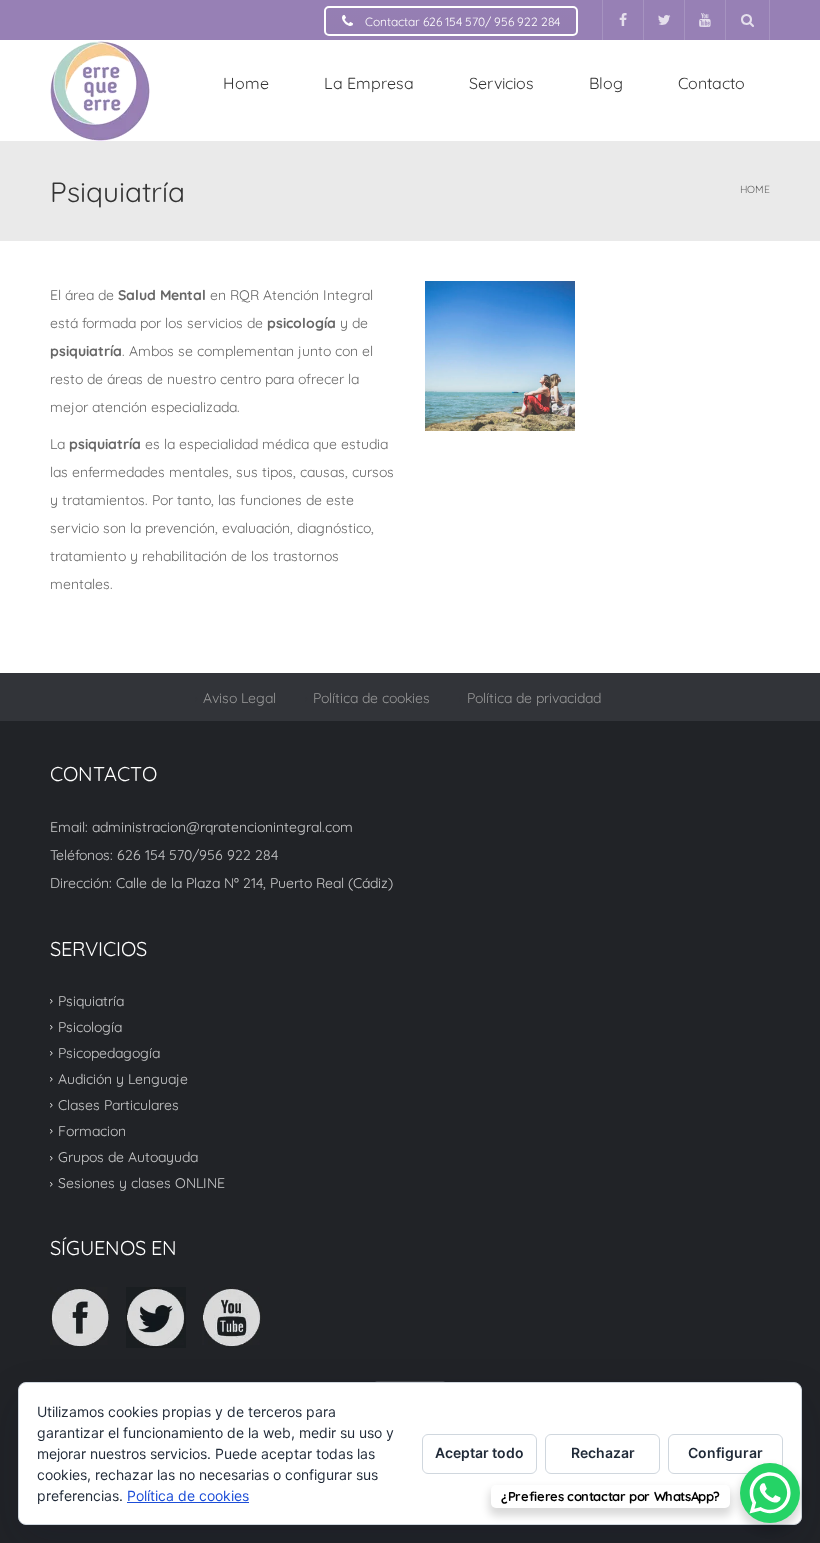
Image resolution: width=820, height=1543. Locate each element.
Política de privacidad (534, 698)
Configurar (725, 1452)
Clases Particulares (118, 1105)
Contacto (711, 83)
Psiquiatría (91, 1000)
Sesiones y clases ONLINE (141, 1183)
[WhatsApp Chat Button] (770, 1493)
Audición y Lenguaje (123, 1079)
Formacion (92, 1131)
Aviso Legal (239, 698)
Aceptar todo (479, 1452)
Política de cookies (371, 698)
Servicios (501, 83)
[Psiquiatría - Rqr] (100, 90)
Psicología (90, 1027)
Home (246, 83)
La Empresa (369, 83)
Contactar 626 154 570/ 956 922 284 (462, 21)
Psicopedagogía (109, 1053)
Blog (606, 83)
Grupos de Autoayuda (128, 1157)
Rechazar (603, 1452)
